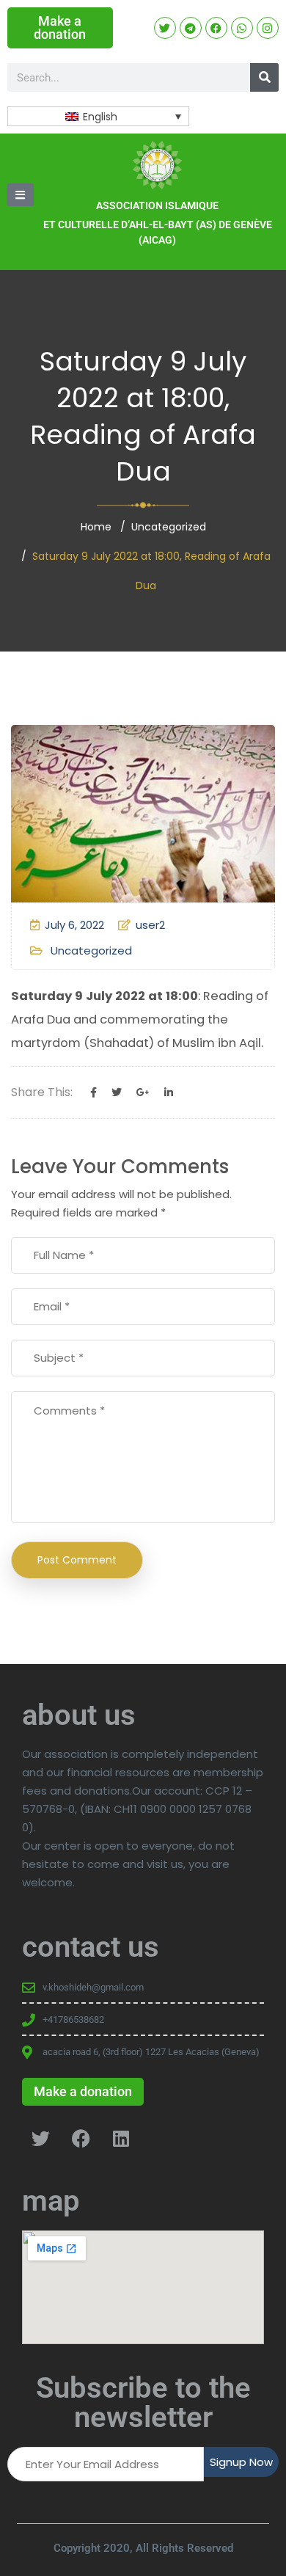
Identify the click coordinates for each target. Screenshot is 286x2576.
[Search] (264, 77)
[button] (21, 195)
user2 (150, 925)
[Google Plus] (143, 1092)
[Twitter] (117, 1092)
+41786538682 (73, 2019)
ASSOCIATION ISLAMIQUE (157, 205)
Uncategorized (169, 527)
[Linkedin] (169, 1092)
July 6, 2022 (74, 925)
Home (96, 527)
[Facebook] (93, 1092)
